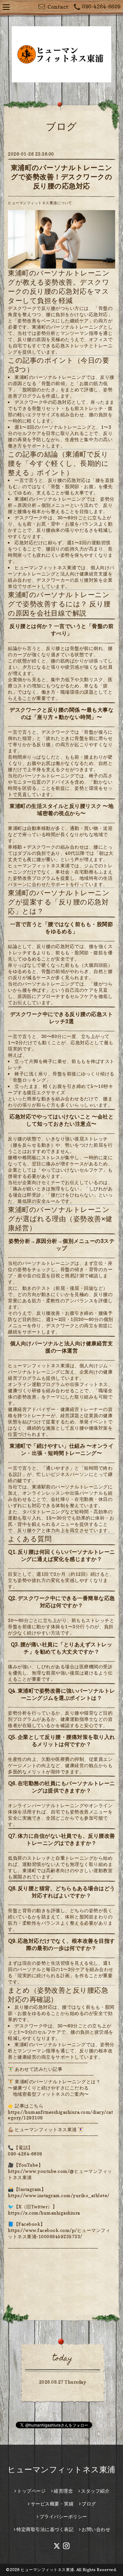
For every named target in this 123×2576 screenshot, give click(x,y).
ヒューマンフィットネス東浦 (61, 2469)
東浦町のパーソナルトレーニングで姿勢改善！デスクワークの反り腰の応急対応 (62, 177)
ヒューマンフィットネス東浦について (40, 203)
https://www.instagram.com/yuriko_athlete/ (59, 2195)
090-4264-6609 (101, 7)
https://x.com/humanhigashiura (44, 2213)
